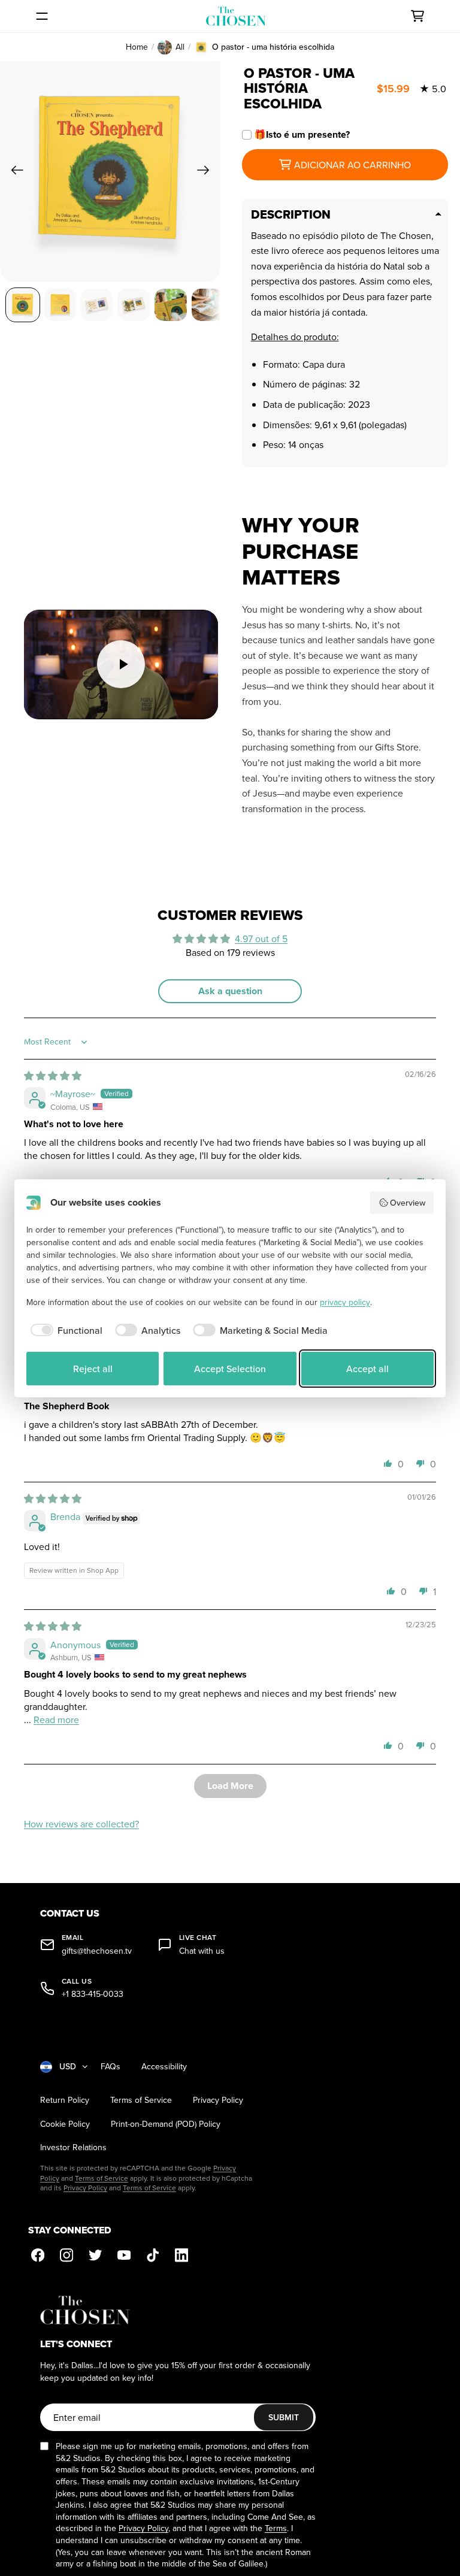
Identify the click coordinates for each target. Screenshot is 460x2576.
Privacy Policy (218, 2100)
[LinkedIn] (181, 2255)
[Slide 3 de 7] (97, 305)
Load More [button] (230, 1786)
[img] (53, 1076)
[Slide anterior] (13, 172)
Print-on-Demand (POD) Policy (166, 2124)
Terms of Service (141, 2100)
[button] (388, 1463)
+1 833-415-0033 (93, 1994)
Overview (408, 1203)
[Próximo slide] (207, 172)
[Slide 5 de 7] (171, 305)
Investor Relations (73, 2147)
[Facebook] (38, 2255)
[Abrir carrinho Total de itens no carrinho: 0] (417, 16)
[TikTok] (153, 2255)
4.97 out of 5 (261, 939)
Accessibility (164, 2067)
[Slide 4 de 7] (134, 305)
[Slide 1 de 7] (23, 305)
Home (137, 47)
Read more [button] (56, 1720)
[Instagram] (66, 2255)
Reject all (93, 1369)
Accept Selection (230, 1369)
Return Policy (65, 2100)
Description (291, 214)
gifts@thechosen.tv (97, 1951)
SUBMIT (284, 2417)
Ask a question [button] (230, 991)
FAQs (111, 2067)
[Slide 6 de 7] (208, 305)
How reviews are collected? (81, 1824)
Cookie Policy (65, 2124)
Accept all (367, 1369)
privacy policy (345, 1302)
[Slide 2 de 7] (60, 305)
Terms (276, 2528)
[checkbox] (64, 1330)
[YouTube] (124, 2255)
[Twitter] (95, 2255)
